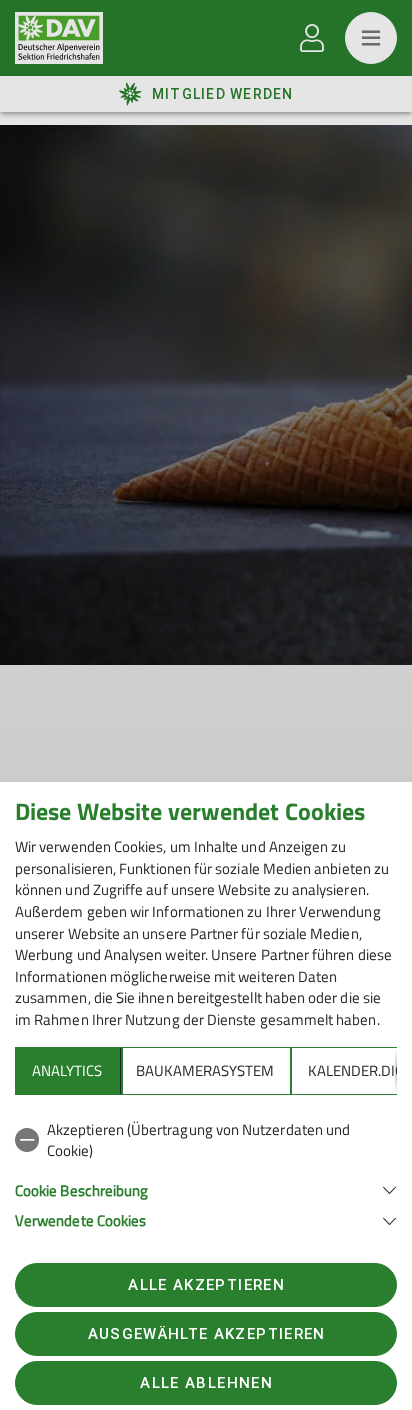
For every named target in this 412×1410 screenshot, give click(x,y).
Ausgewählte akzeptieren (207, 1334)
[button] (206, 1188)
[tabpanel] (206, 1171)
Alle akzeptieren (206, 1285)
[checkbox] (206, 1140)
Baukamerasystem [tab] (205, 1070)
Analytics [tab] (67, 1070)
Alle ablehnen (206, 1383)
